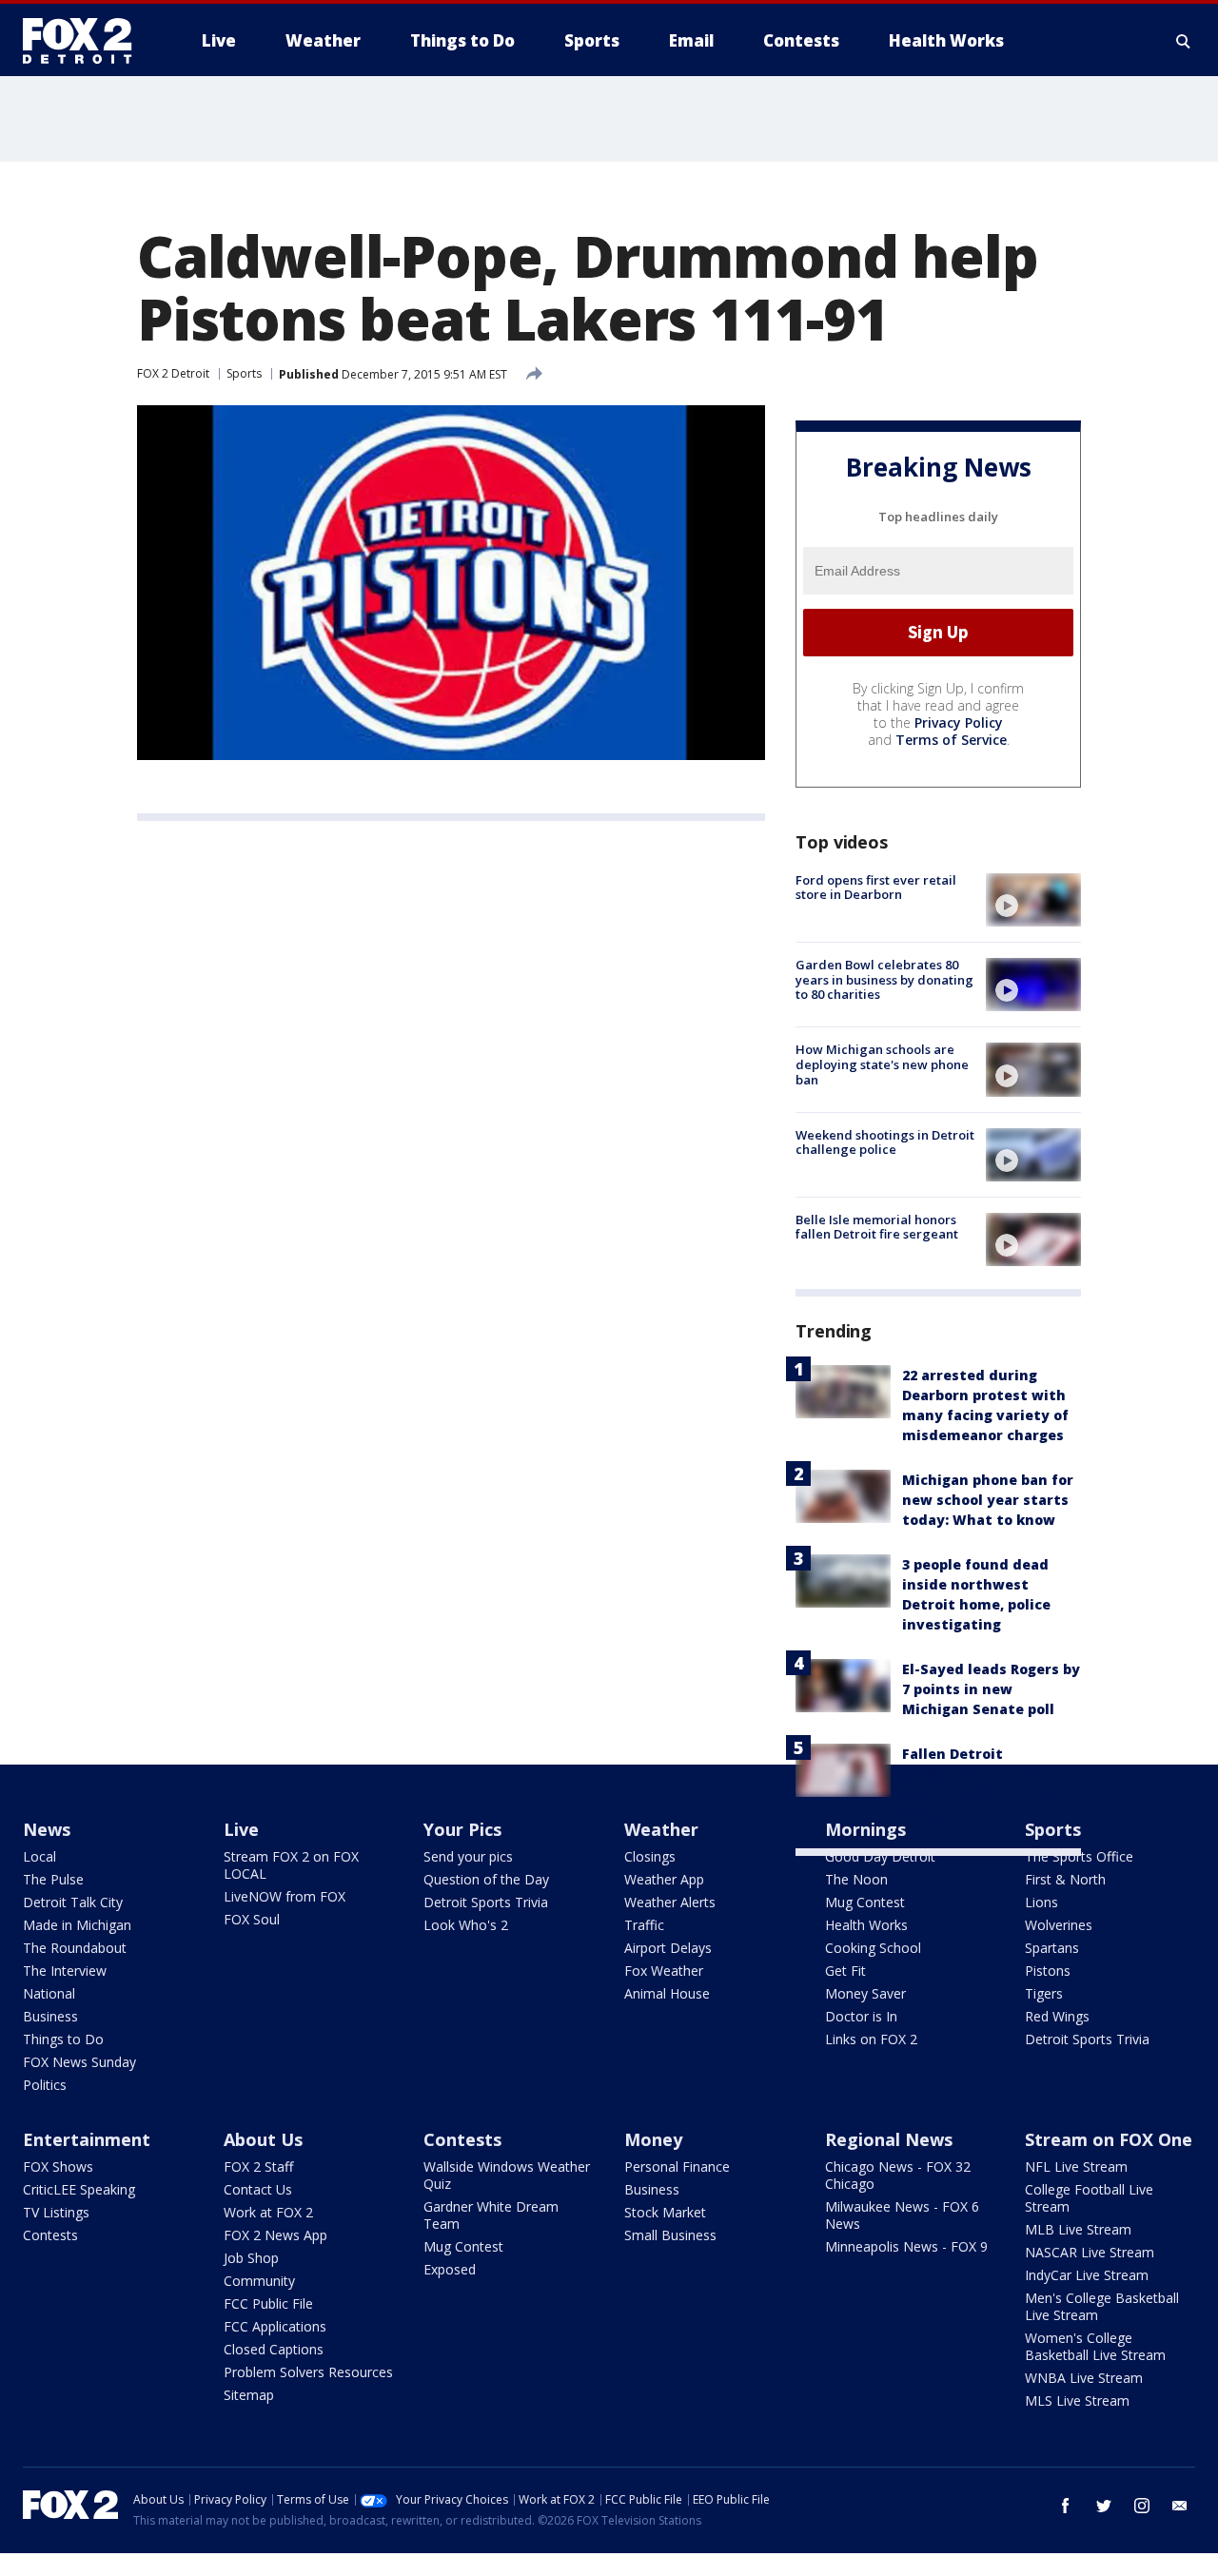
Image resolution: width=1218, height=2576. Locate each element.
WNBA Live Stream (1084, 2378)
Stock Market (665, 2212)
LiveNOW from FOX (285, 1896)
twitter (1104, 2506)
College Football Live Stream (1089, 2198)
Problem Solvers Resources (308, 2372)
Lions (1041, 1902)
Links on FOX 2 (871, 2039)
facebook (1066, 2506)
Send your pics (468, 1856)
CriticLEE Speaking (79, 2189)
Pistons (1048, 1971)
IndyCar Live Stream (1087, 2275)
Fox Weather (664, 1971)
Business (50, 2016)
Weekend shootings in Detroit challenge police (885, 1142)
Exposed (450, 2269)
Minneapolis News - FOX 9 (906, 2246)
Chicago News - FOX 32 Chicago (898, 2175)
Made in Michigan (77, 1925)
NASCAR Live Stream (1090, 2252)
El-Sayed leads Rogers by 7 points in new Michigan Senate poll (991, 1689)
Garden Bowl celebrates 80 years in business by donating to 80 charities (884, 979)
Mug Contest (865, 1902)
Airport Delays (668, 1948)
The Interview (65, 1971)
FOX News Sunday (79, 2062)
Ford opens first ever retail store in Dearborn (876, 888)
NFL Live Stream (1076, 2166)
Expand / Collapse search (1184, 41)
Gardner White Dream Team (491, 2215)
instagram (1142, 2506)
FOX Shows (58, 2166)
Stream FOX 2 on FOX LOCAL (291, 1865)
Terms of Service (951, 740)
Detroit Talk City (73, 1902)
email (1180, 2506)
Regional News (889, 2139)
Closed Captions (274, 2349)
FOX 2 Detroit (173, 373)
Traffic (644, 1925)
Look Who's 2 (466, 1925)
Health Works (866, 1925)
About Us (263, 2139)
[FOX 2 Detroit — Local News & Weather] (86, 41)
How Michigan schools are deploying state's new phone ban (882, 1064)
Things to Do (63, 2039)
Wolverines (1059, 1925)
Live (241, 1829)
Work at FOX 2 (268, 2212)
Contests (50, 2235)
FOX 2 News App (275, 2235)
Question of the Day (486, 1879)
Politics (45, 2085)
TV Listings (56, 2212)
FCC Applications (275, 2326)
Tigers (1044, 1993)
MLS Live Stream (1077, 2400)
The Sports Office (1079, 1856)
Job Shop (251, 2258)
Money (653, 2139)
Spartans (1052, 1948)
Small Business (670, 2235)
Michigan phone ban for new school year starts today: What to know (988, 1500)
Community (259, 2281)
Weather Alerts (670, 1902)
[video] (1033, 900)
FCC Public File (268, 2303)
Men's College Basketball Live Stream (1102, 2306)
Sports (244, 373)
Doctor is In (861, 2016)
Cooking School (873, 1948)
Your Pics (462, 1829)
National (49, 1993)
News (47, 1829)
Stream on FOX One (1109, 2139)
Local (39, 1856)
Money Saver (865, 1993)
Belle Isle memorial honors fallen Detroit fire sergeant (877, 1227)
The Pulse (53, 1879)
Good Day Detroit (880, 1856)
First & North (1065, 1879)
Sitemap (249, 2395)
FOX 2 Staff (258, 2166)
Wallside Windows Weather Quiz (507, 2175)
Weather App (664, 1879)
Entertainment (87, 2139)
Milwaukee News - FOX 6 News (902, 2215)
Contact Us (258, 2189)
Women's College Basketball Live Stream (1095, 2346)
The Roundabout (75, 1948)
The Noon (856, 1879)
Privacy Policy (959, 722)
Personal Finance (677, 2166)
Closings (650, 1856)
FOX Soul (252, 1919)
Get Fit (845, 1971)
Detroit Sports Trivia (486, 1902)
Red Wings (1057, 2016)
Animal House (667, 1993)
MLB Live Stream (1078, 2229)
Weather (661, 1829)
